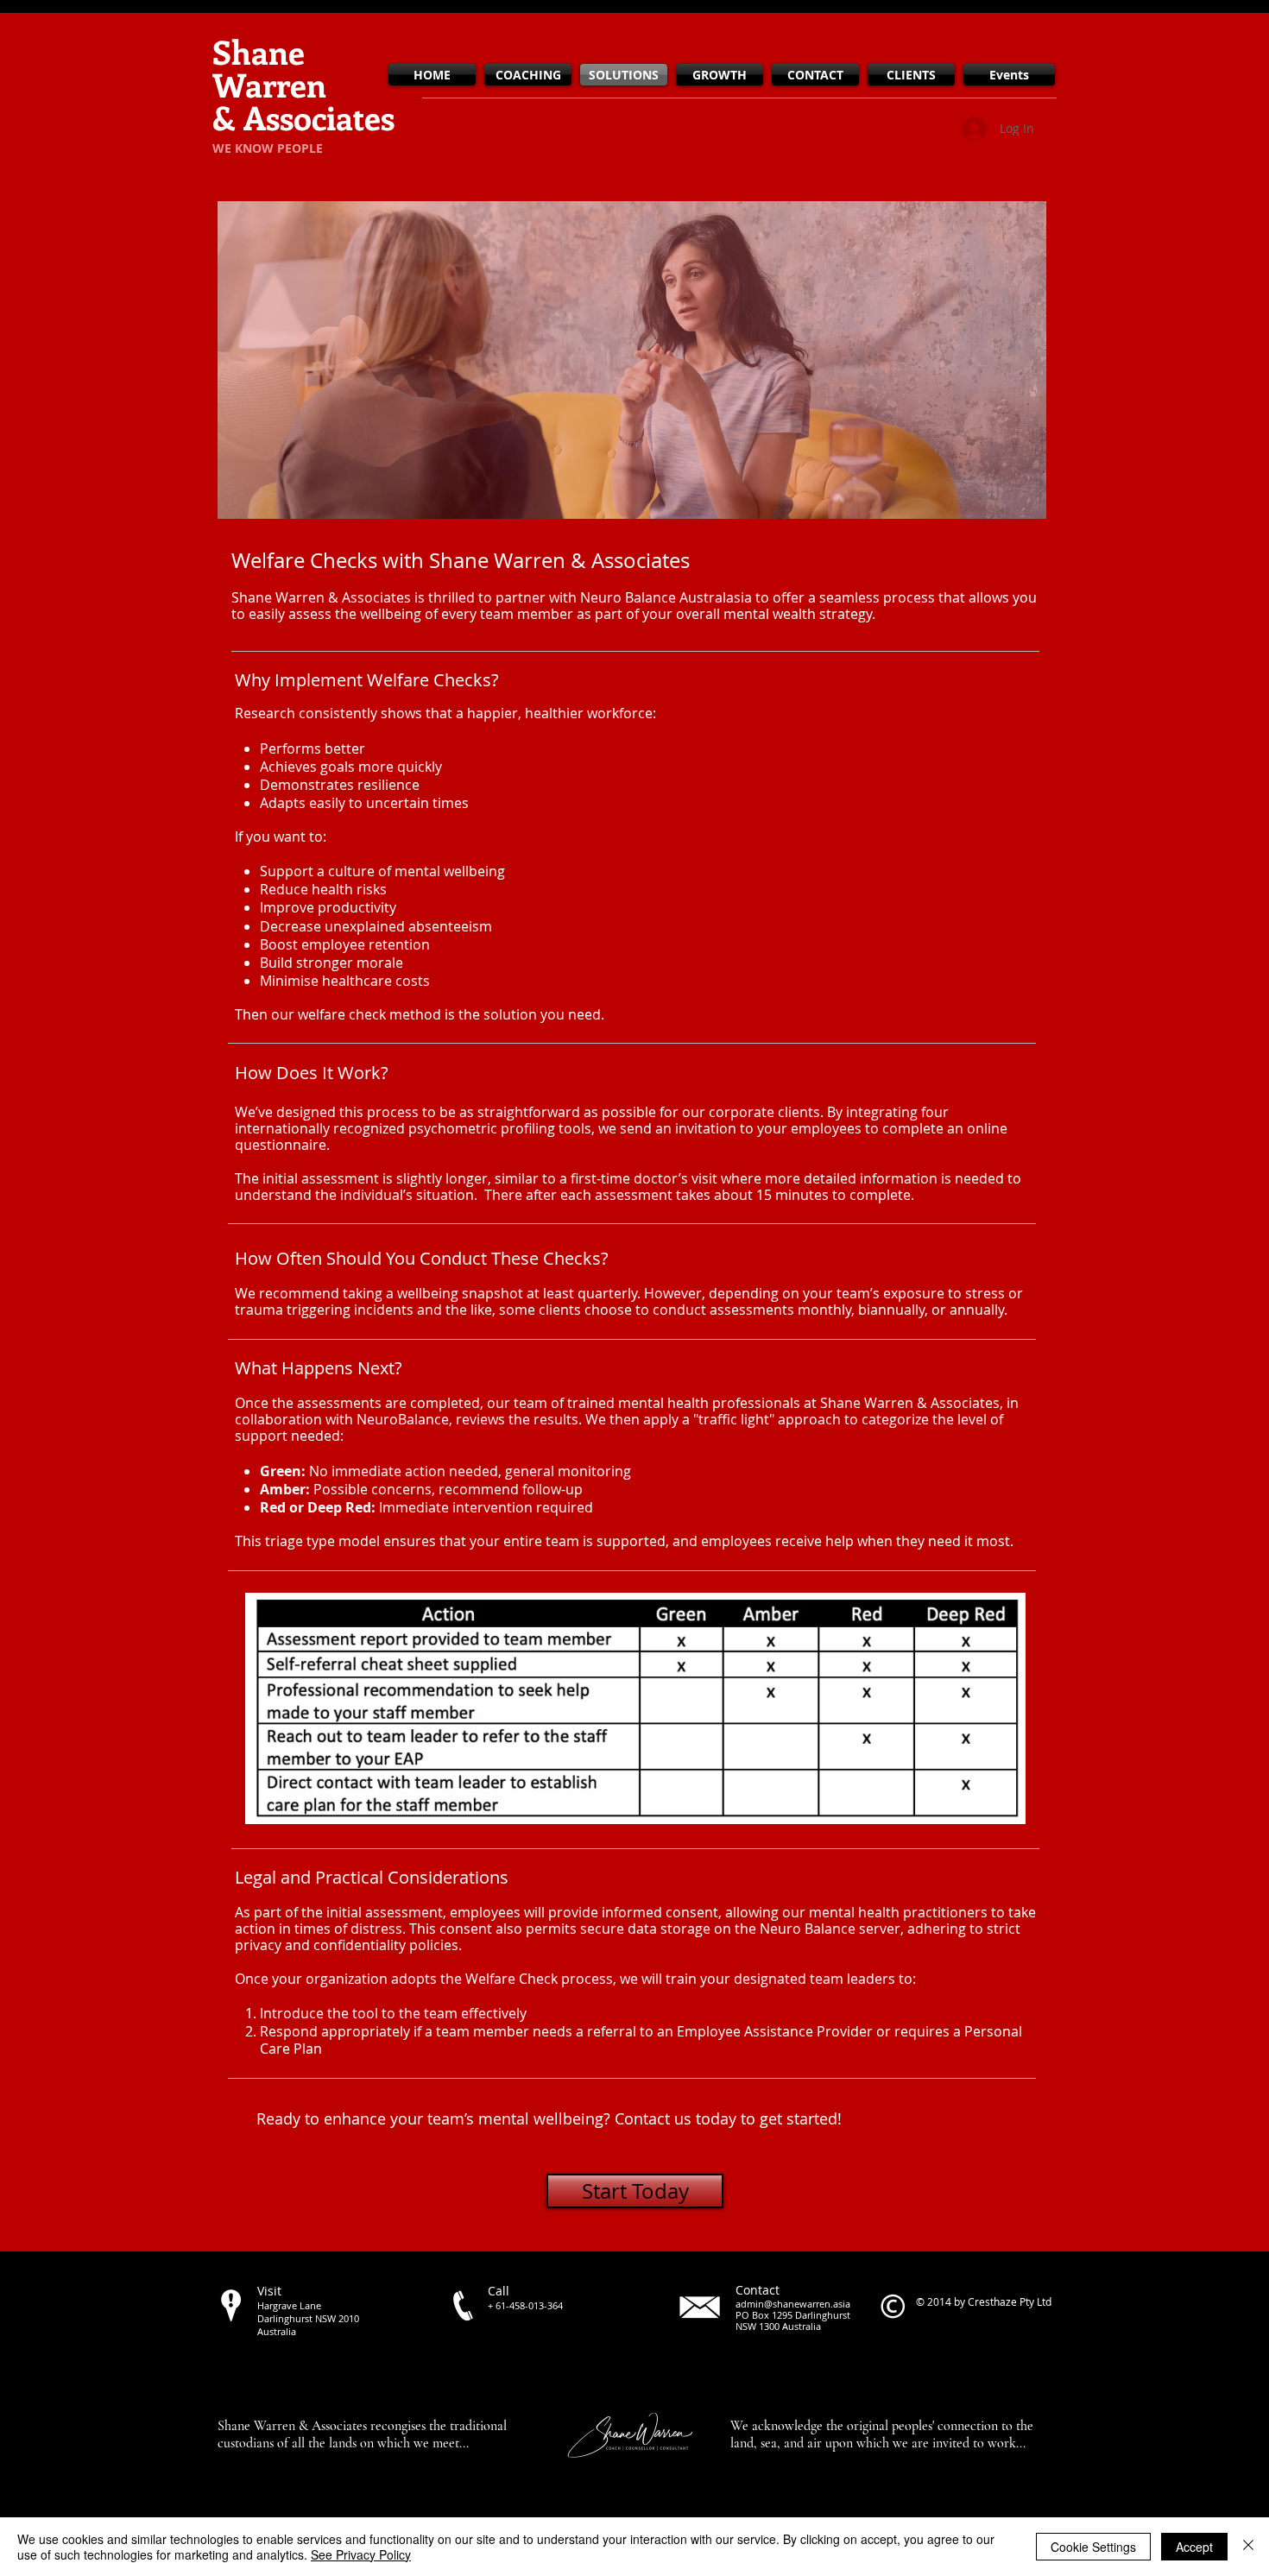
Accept (1194, 2547)
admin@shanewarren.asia (793, 2304)
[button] (632, 360)
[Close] (1248, 2547)
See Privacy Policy (361, 2554)
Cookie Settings (1093, 2547)
